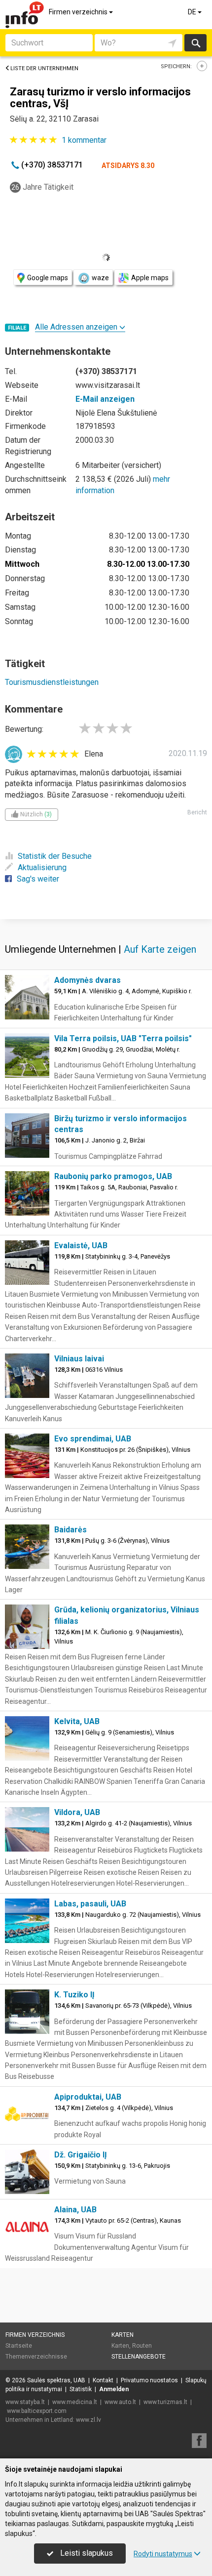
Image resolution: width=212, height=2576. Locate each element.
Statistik (81, 2389)
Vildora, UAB (77, 1812)
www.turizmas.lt (165, 2402)
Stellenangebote (139, 2357)
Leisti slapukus (86, 2553)
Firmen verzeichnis (79, 12)
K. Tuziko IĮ (74, 1995)
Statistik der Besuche (55, 856)
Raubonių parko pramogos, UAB (113, 1176)
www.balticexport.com (37, 2411)
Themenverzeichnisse (36, 2357)
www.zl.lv (88, 2420)
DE (193, 12)
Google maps (48, 278)
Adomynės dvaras (88, 980)
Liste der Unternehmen (44, 68)
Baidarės (71, 1530)
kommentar (84, 140)
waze (100, 278)
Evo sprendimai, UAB (93, 1439)
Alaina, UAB (75, 2210)
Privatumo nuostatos (149, 2380)
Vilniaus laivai (79, 1359)
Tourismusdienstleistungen (52, 682)
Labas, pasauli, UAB (90, 1904)
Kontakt (103, 2380)
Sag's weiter (38, 879)
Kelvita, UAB (77, 1721)
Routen (142, 2346)
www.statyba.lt (25, 2402)
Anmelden (114, 2389)
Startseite (19, 2346)
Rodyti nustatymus (163, 2554)
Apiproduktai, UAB (88, 2097)
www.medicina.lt (75, 2402)
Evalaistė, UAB (81, 1246)
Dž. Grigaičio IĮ (81, 2155)
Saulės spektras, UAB (56, 2380)
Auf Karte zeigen (160, 949)
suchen (195, 43)
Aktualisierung (42, 867)
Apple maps (150, 278)
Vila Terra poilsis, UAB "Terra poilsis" (123, 1038)
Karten (123, 2335)
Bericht (197, 812)
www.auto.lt (120, 2402)
